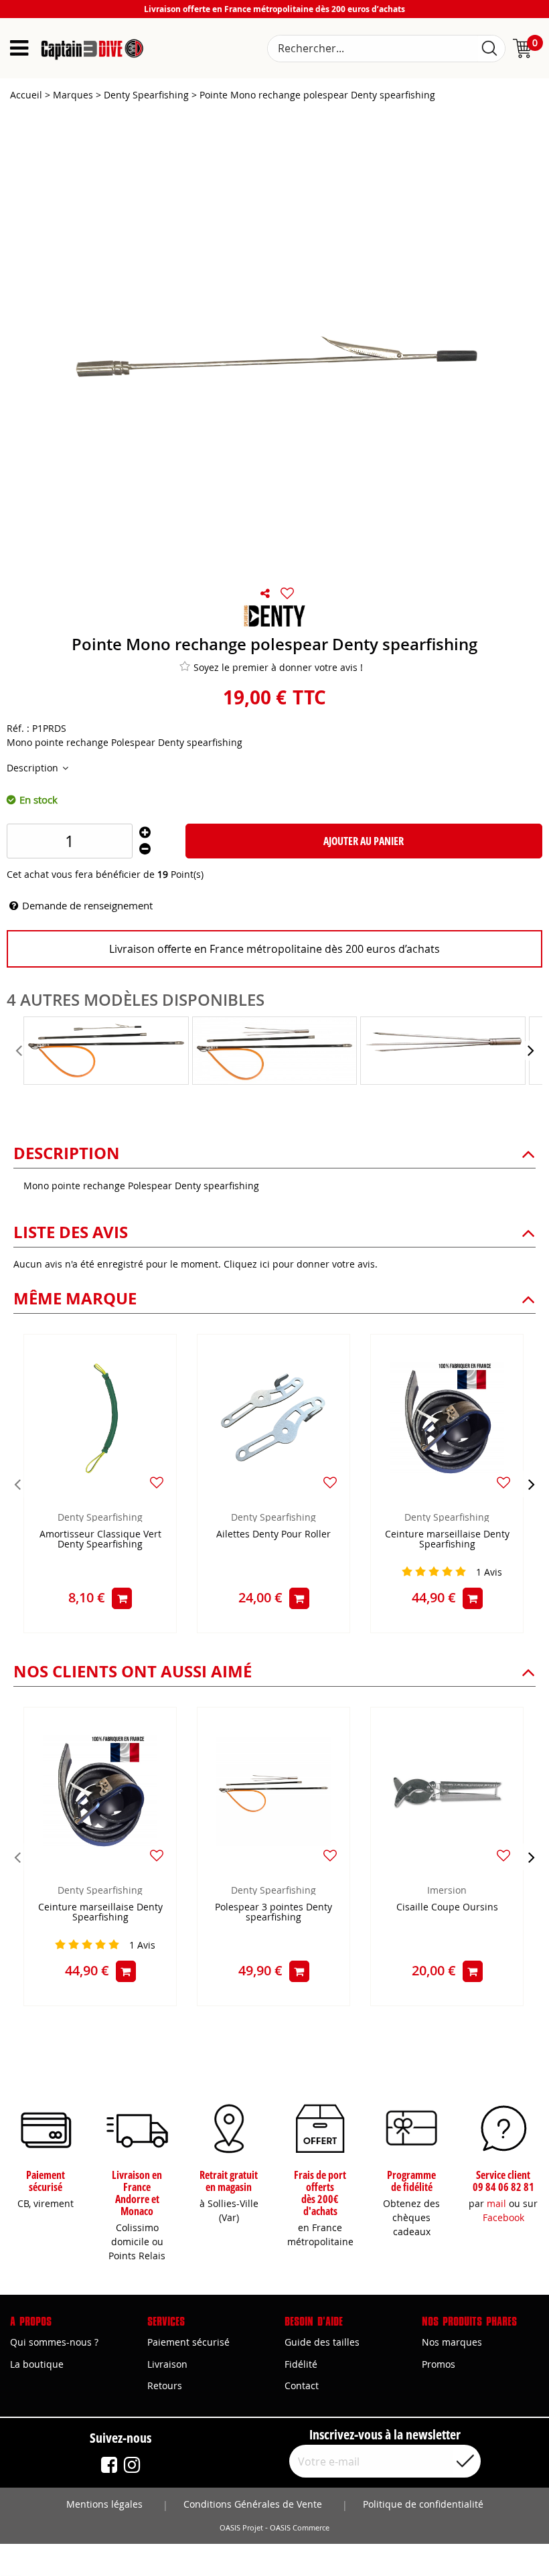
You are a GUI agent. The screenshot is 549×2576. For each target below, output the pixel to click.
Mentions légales (104, 2504)
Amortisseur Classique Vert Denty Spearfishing (100, 1539)
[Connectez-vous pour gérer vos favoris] (287, 593)
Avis (489, 1572)
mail (496, 2203)
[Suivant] (532, 1484)
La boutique (37, 2364)
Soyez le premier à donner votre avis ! (278, 667)
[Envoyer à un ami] (265, 593)
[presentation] (20, 1051)
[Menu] (19, 48)
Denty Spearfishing (100, 1517)
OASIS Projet (241, 2528)
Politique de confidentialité (423, 2504)
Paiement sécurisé (188, 2342)
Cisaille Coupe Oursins (447, 1907)
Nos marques (452, 2342)
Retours (165, 2385)
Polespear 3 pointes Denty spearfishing (273, 1912)
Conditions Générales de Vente (253, 2504)
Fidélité (301, 2364)
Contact (302, 2385)
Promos (439, 2364)
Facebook (503, 2217)
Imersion (447, 1890)
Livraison (167, 2364)
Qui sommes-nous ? (54, 2342)
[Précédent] (17, 1484)
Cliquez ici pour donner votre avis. (301, 1264)
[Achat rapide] (122, 1598)
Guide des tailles (322, 2342)
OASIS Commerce (300, 2528)
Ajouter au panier (364, 841)
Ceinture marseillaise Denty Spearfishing (447, 1539)
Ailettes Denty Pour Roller (273, 1534)
